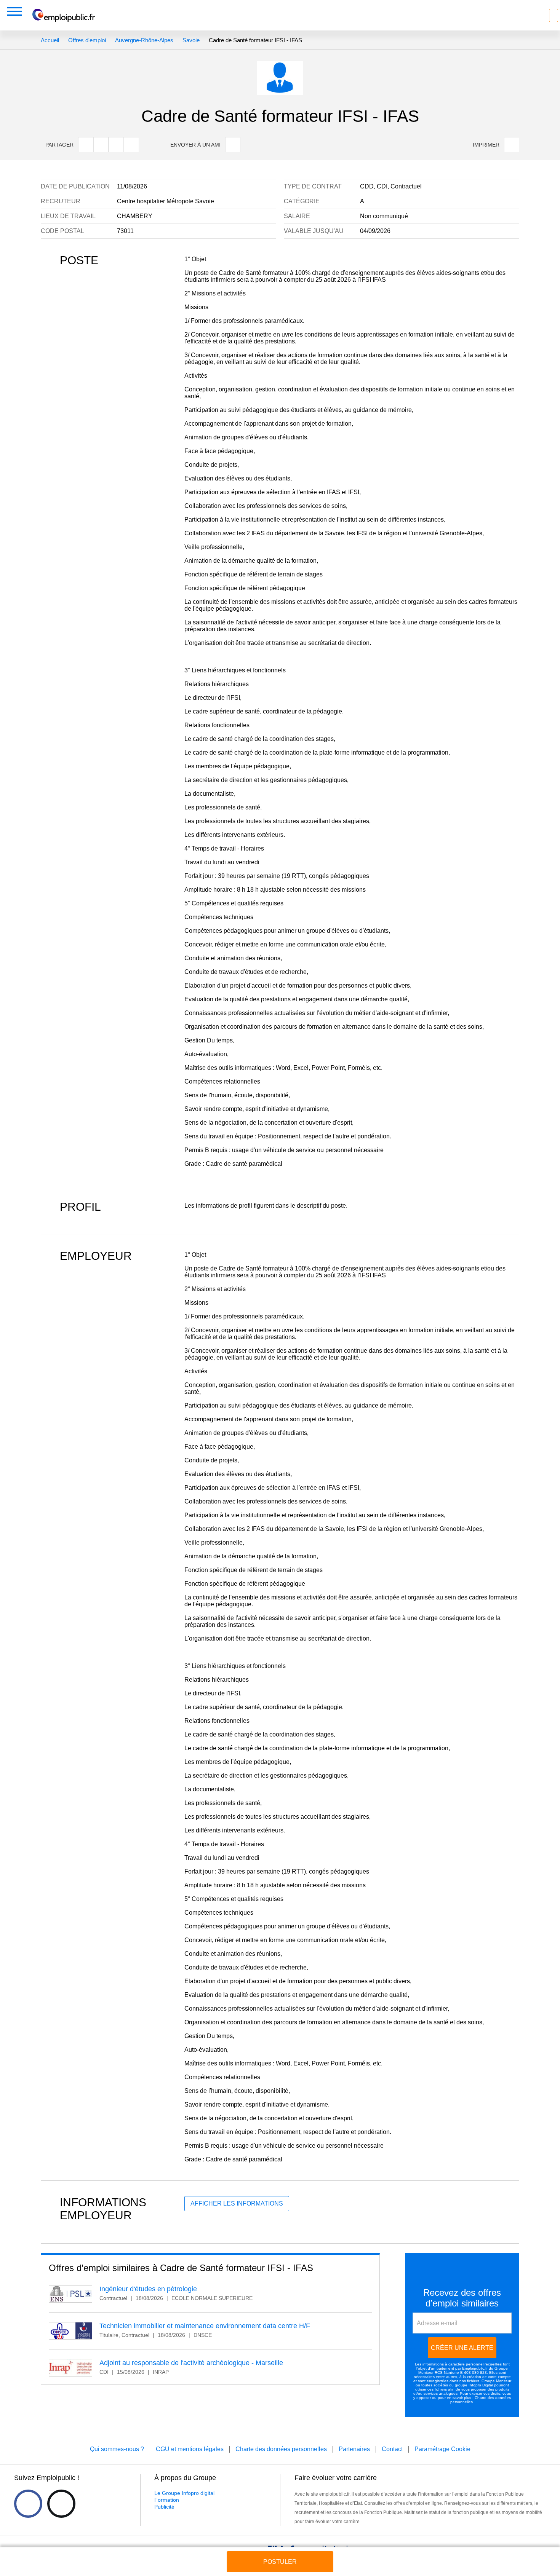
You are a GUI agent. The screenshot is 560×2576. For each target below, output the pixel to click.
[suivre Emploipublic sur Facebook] (28, 2504)
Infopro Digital (481, 2385)
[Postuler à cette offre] (280, 2554)
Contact (392, 2449)
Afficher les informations (237, 2203)
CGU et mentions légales (190, 2449)
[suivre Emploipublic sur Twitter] (61, 2504)
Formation (167, 2500)
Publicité (164, 2507)
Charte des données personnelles (281, 2449)
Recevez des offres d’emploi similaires (462, 2298)
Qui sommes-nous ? (117, 2449)
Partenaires (354, 2449)
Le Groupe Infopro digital (184, 2493)
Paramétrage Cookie (442, 2449)
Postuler (280, 2562)
